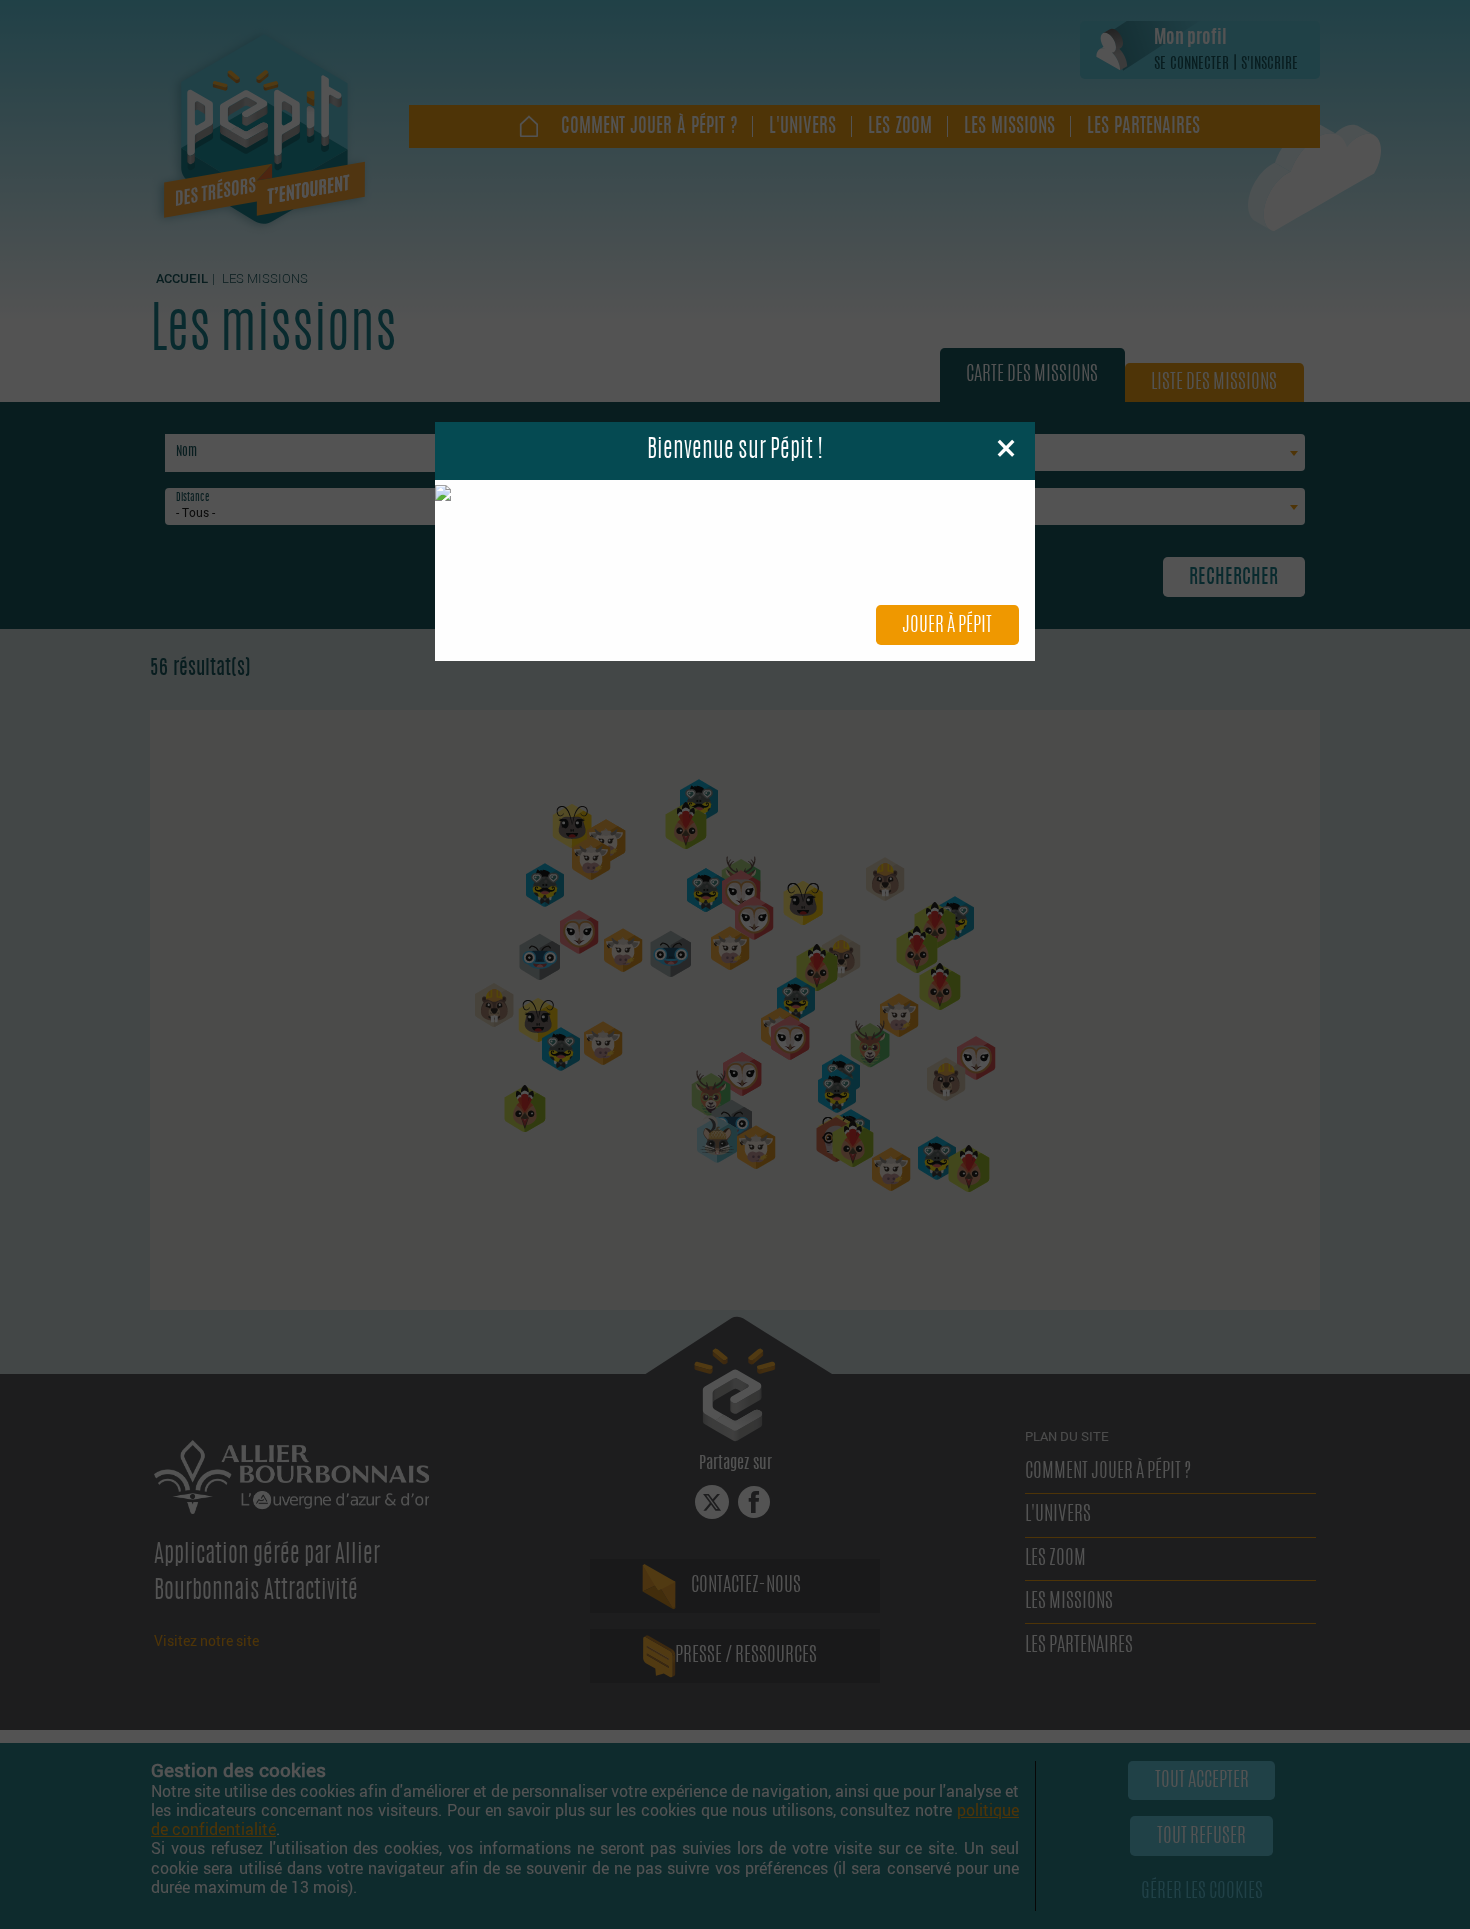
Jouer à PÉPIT (947, 626)
